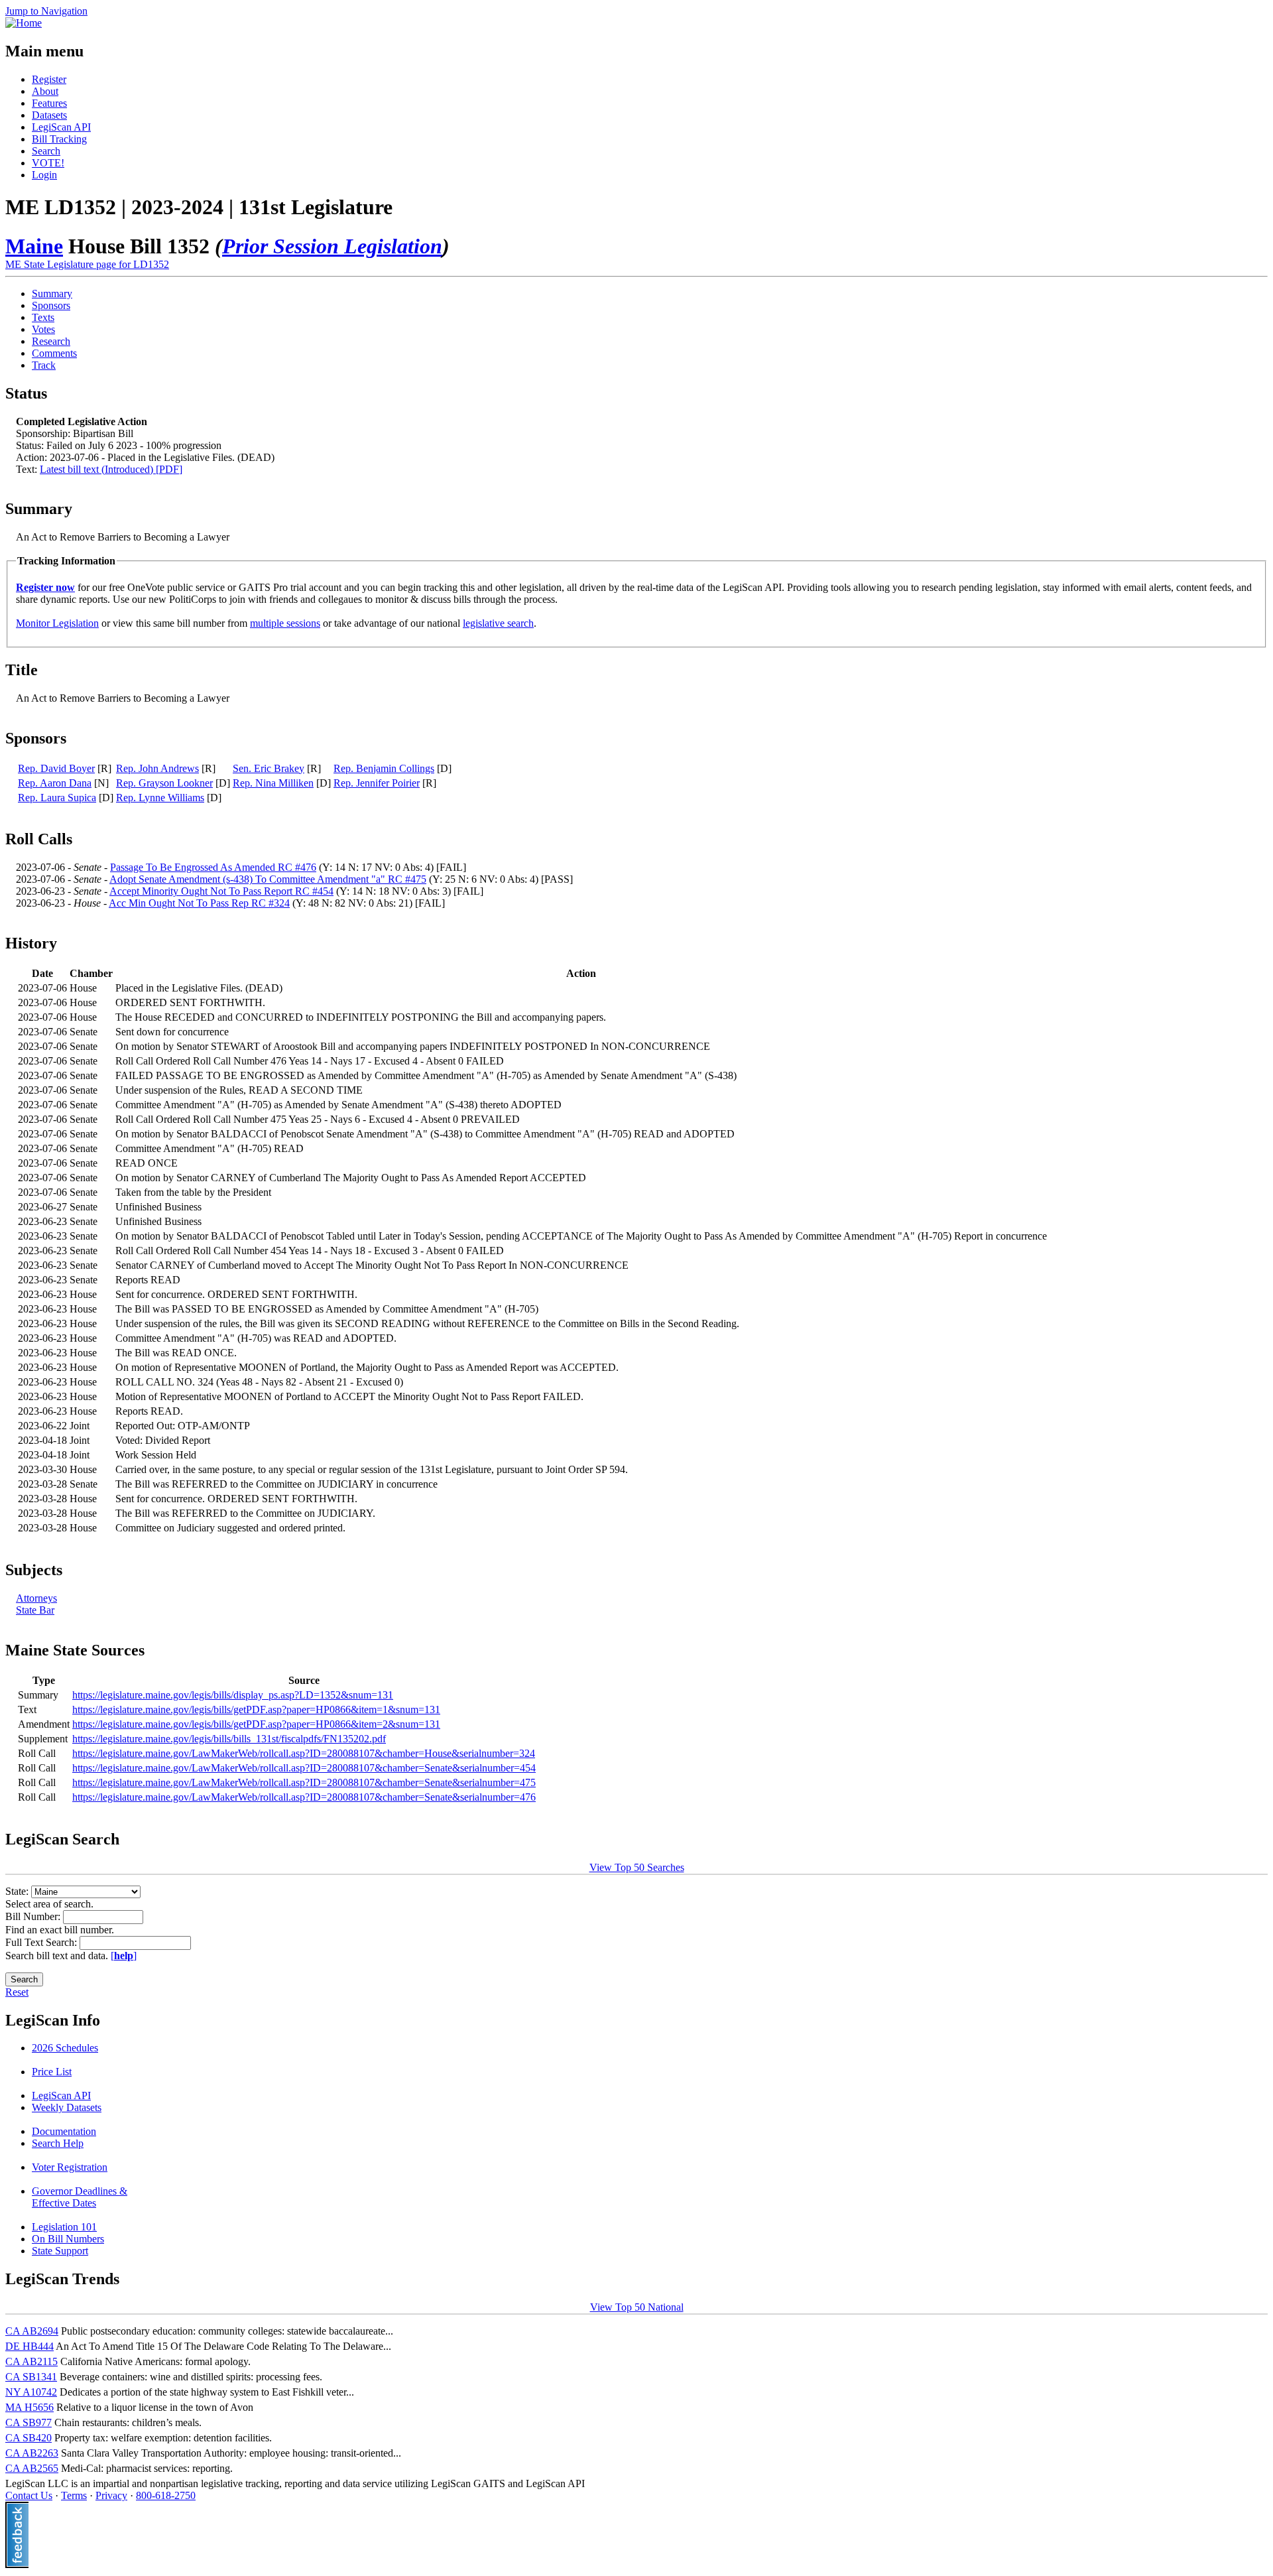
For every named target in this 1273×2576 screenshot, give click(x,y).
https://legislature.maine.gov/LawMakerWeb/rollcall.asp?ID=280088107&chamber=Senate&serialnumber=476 (304, 1797)
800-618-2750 (166, 2495)
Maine (34, 246)
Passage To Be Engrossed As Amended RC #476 (213, 867)
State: (18, 1891)
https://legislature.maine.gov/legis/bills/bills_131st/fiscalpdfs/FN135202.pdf (229, 1739)
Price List (52, 2072)
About (45, 91)
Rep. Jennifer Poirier (377, 783)
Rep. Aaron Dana (55, 783)
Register (49, 79)
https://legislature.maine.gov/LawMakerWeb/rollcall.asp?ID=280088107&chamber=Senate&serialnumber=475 (304, 1782)
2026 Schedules (65, 2048)
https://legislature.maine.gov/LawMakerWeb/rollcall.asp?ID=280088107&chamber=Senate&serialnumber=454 (304, 1768)
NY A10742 (31, 2392)
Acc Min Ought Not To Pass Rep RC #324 (199, 903)
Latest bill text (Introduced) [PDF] (111, 469)
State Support (60, 2251)
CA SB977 (29, 2422)
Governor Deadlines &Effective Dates (80, 2197)
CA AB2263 (32, 2453)
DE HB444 (30, 2346)
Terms (74, 2495)
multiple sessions (285, 623)
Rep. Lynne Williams (160, 798)
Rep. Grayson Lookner (164, 783)
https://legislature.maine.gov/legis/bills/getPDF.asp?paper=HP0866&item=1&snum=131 (256, 1709)
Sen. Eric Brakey (269, 768)
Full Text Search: (42, 1942)
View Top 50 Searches (637, 1867)
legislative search (498, 623)
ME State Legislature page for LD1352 (87, 264)
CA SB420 (29, 2438)
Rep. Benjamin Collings (384, 768)
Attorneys (36, 1598)
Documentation (64, 2131)
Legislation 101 (64, 2227)
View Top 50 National (637, 2307)
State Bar (35, 1610)
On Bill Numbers (68, 2239)
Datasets (49, 115)
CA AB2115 (31, 2361)
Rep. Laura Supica (57, 798)
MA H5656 (30, 2407)
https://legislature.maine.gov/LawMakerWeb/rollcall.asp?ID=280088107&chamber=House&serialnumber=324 (304, 1753)
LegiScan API (61, 127)
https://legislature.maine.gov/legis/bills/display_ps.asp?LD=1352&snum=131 (233, 1695)
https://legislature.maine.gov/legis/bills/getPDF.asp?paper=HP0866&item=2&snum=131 (256, 1724)
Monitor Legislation (57, 623)
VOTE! (48, 163)
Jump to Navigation (46, 11)
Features (49, 103)
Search (46, 151)
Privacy (111, 2495)
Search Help (58, 2143)
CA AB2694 (32, 2331)
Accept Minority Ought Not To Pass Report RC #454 (221, 891)
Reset (17, 1992)
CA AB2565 (32, 2468)
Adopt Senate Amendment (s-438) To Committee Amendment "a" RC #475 (268, 879)
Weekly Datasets (67, 2107)
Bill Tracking (59, 139)
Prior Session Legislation (332, 246)
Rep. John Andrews (157, 768)
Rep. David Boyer (56, 768)
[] (124, 1956)
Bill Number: (34, 1916)
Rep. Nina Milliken (273, 783)
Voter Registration (70, 2167)
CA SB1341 (31, 2377)
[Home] (24, 23)
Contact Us (29, 2495)
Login (44, 175)
